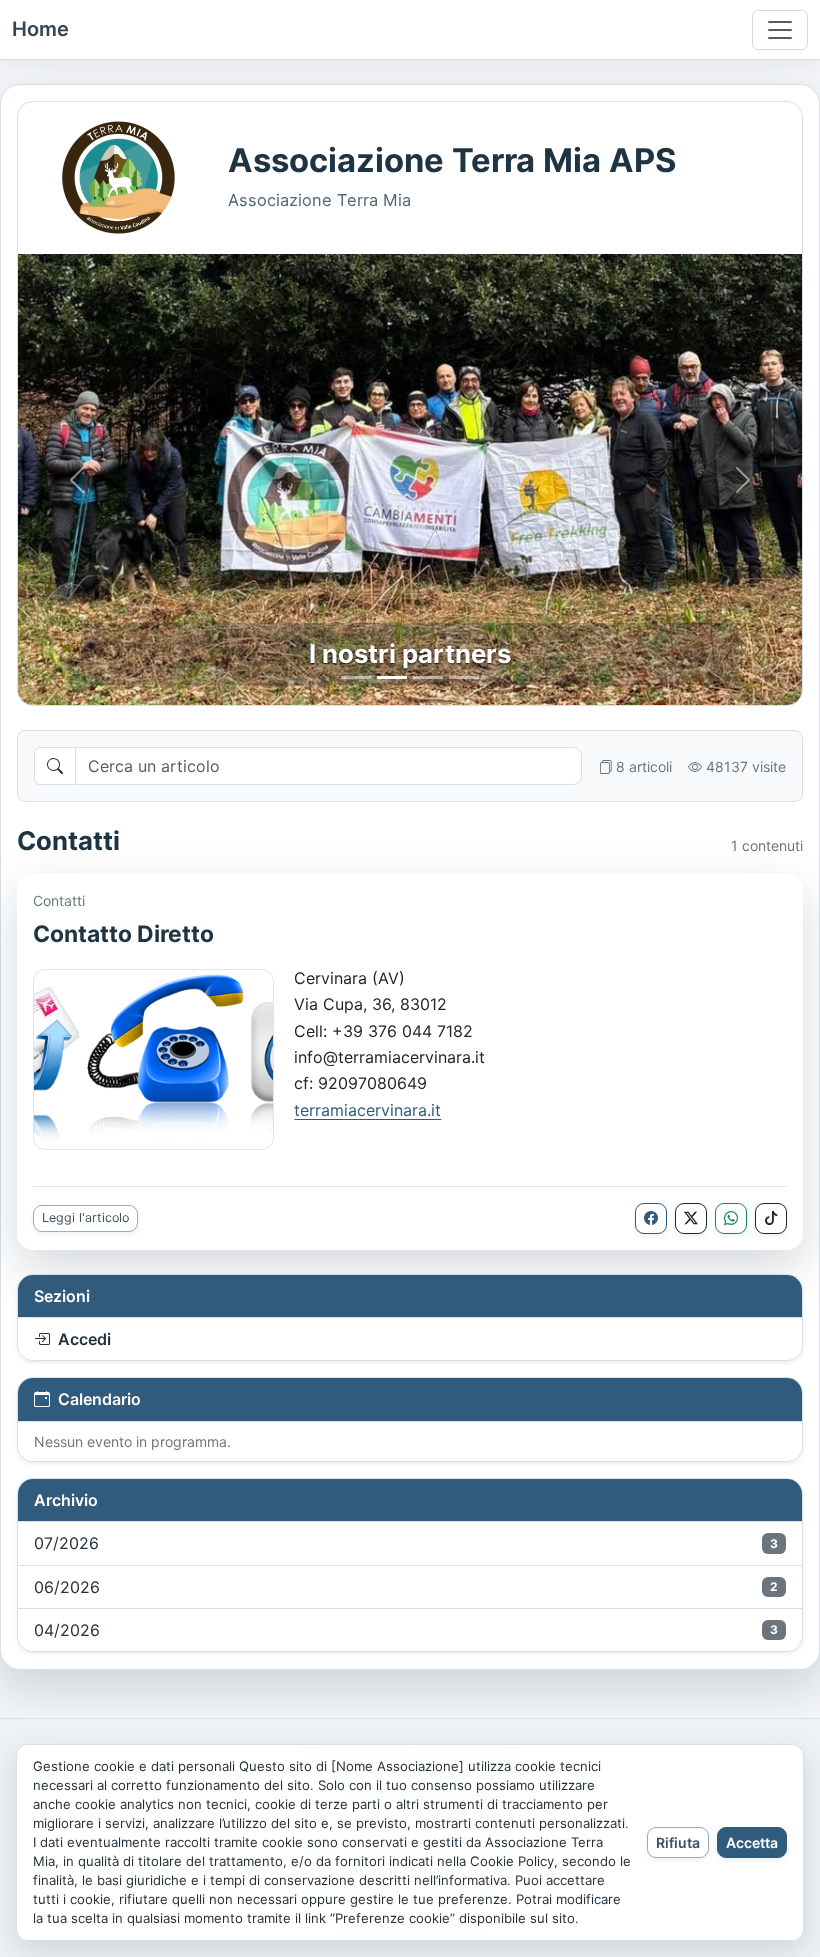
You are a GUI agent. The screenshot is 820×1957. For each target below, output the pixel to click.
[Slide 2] (392, 677)
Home (40, 29)
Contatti (59, 900)
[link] (367, 1110)
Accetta (752, 1842)
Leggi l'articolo (85, 1217)
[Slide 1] (356, 677)
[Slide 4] (464, 677)
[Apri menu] (780, 30)
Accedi (84, 1339)
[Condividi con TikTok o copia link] (771, 1218)
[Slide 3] (428, 677)
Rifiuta (678, 1842)
